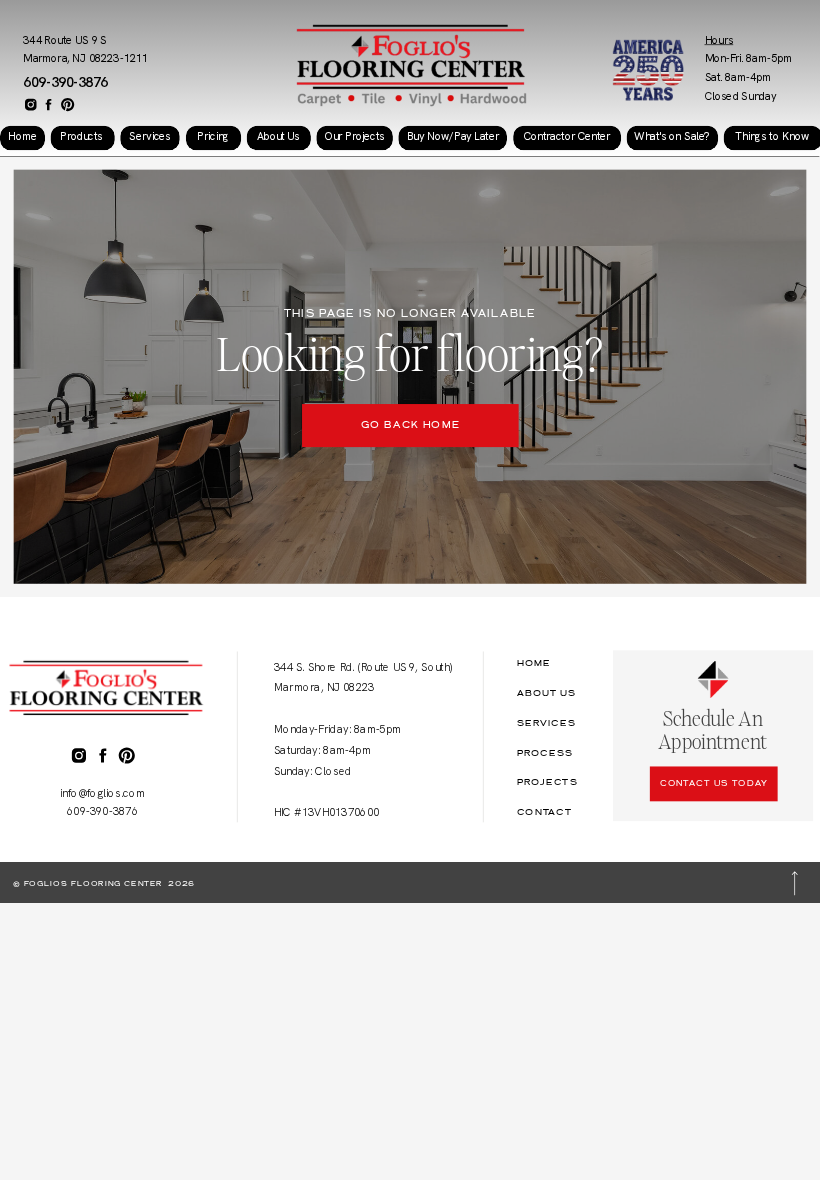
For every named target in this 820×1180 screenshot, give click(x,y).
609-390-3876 (65, 82)
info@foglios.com (103, 793)
